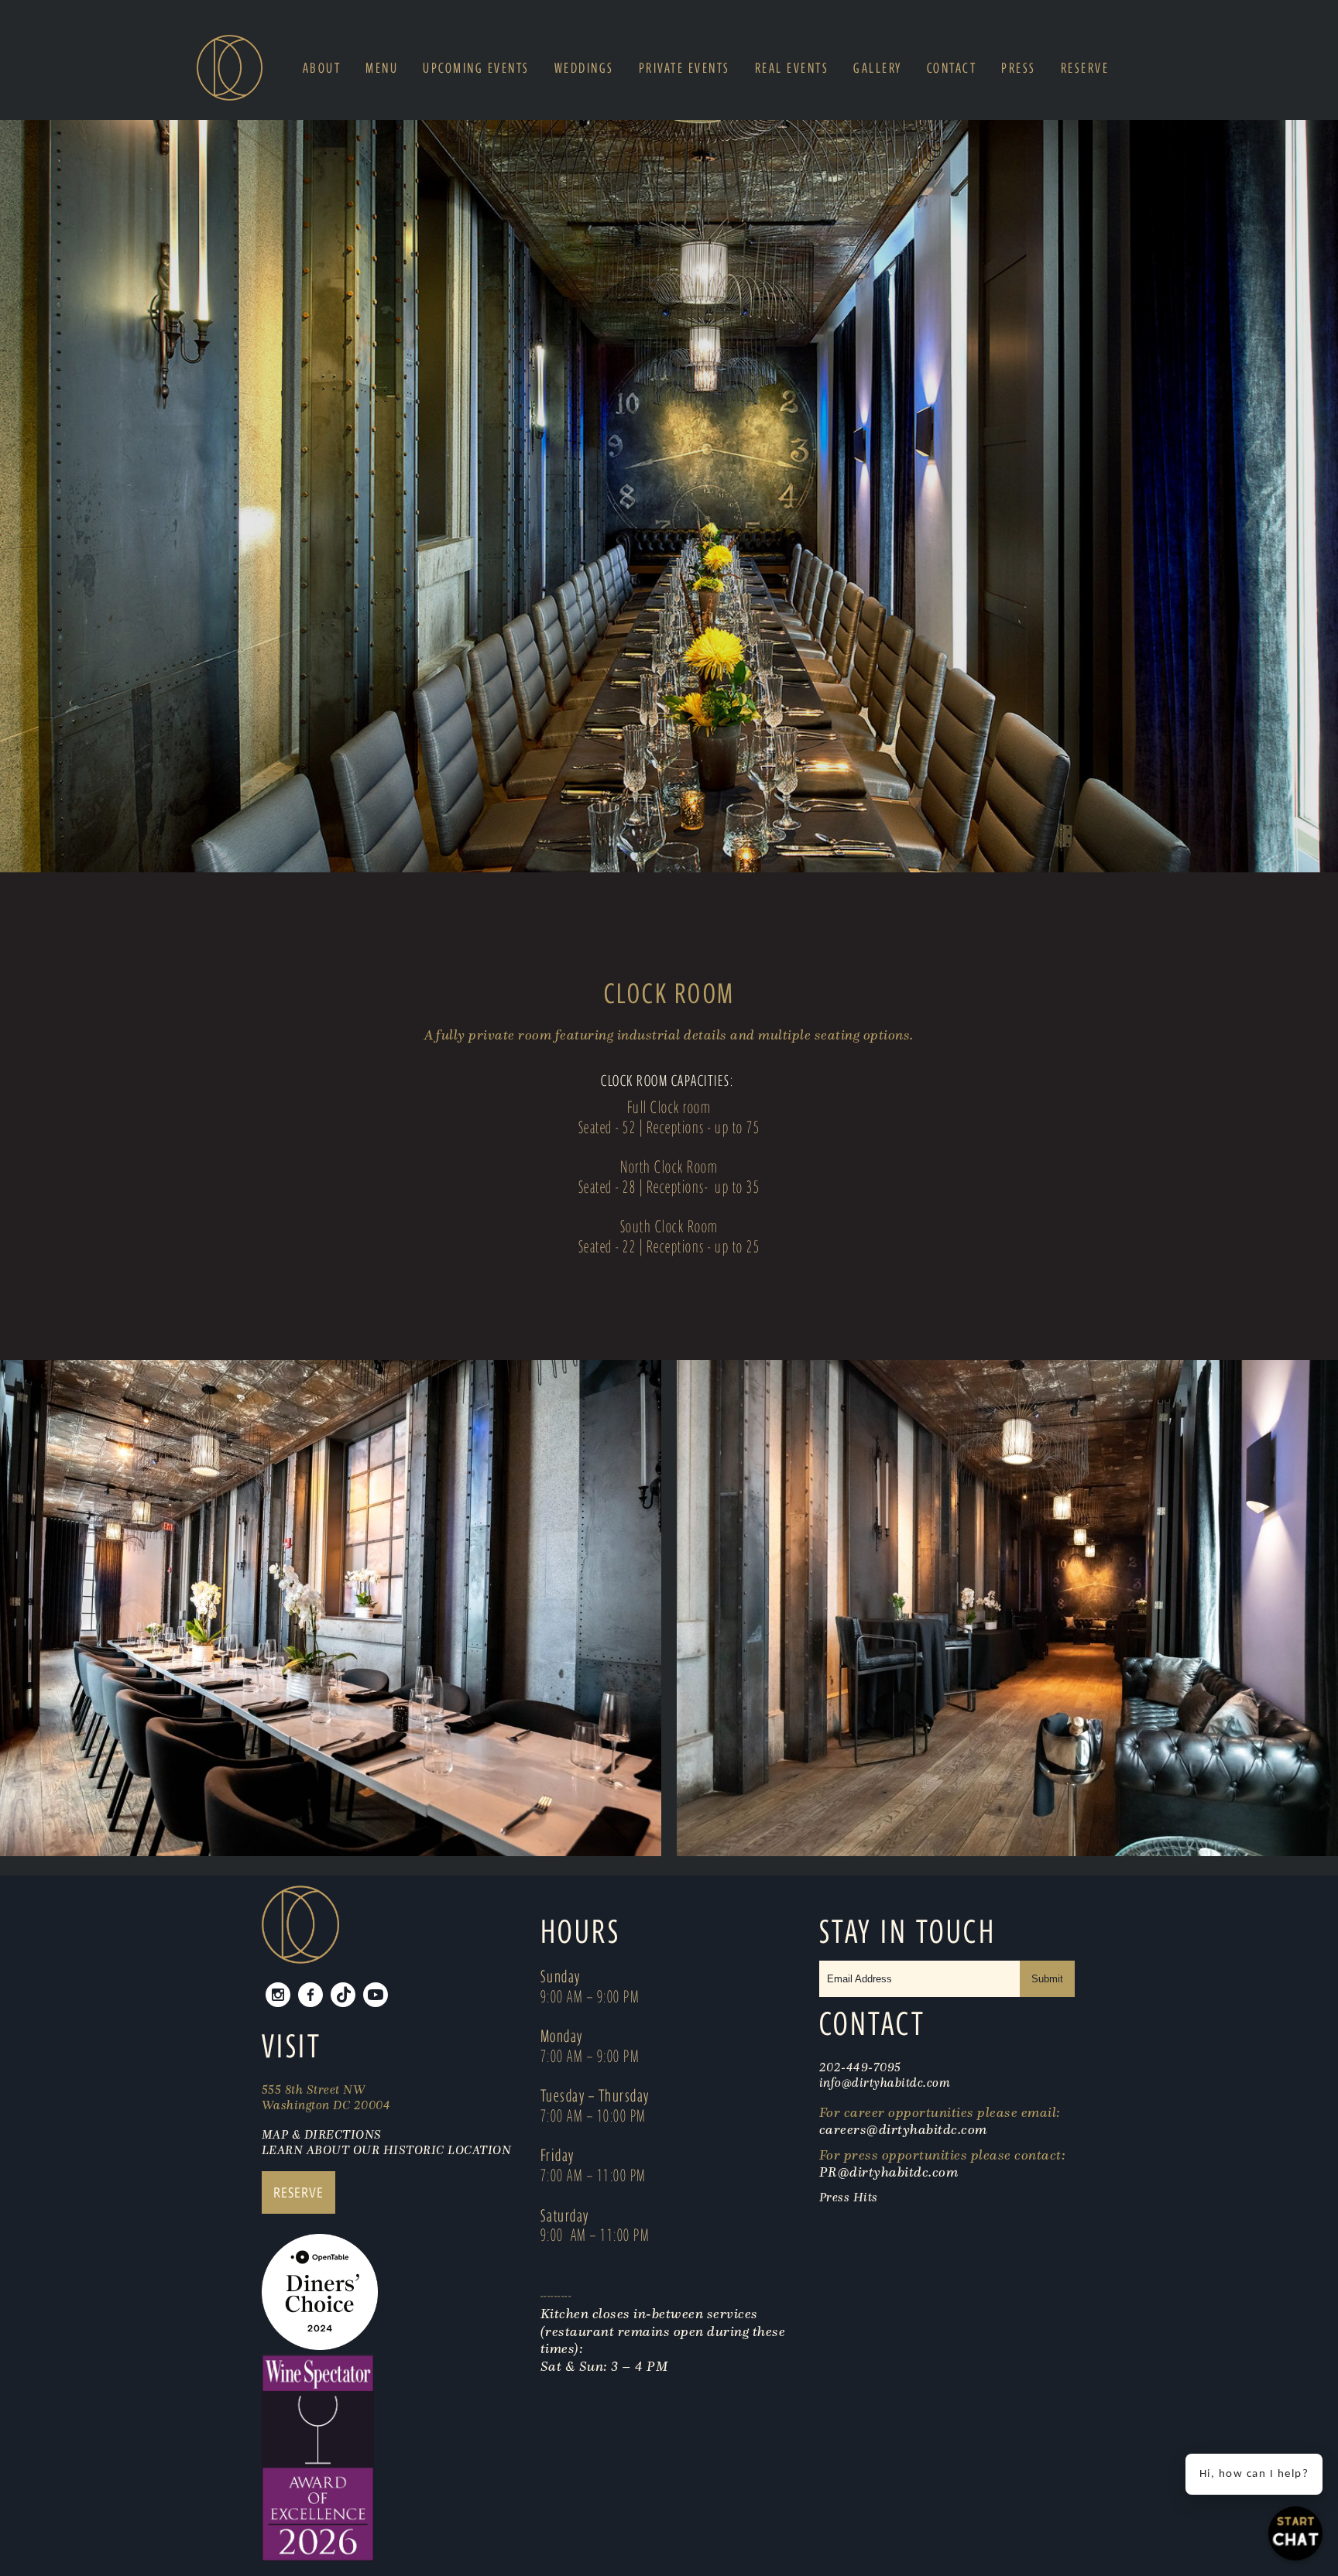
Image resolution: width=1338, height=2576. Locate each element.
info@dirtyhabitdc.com (885, 2082)
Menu (382, 68)
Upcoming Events (476, 68)
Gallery (878, 68)
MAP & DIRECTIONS (322, 2134)
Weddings (584, 68)
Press (1019, 68)
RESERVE (298, 2192)
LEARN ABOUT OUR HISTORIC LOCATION (387, 2150)
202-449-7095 (860, 2067)
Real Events (792, 68)
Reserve (1085, 68)
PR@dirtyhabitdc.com (889, 2172)
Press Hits (851, 2197)
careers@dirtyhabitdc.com (903, 2129)
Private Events (684, 68)
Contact (952, 68)
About (322, 68)
